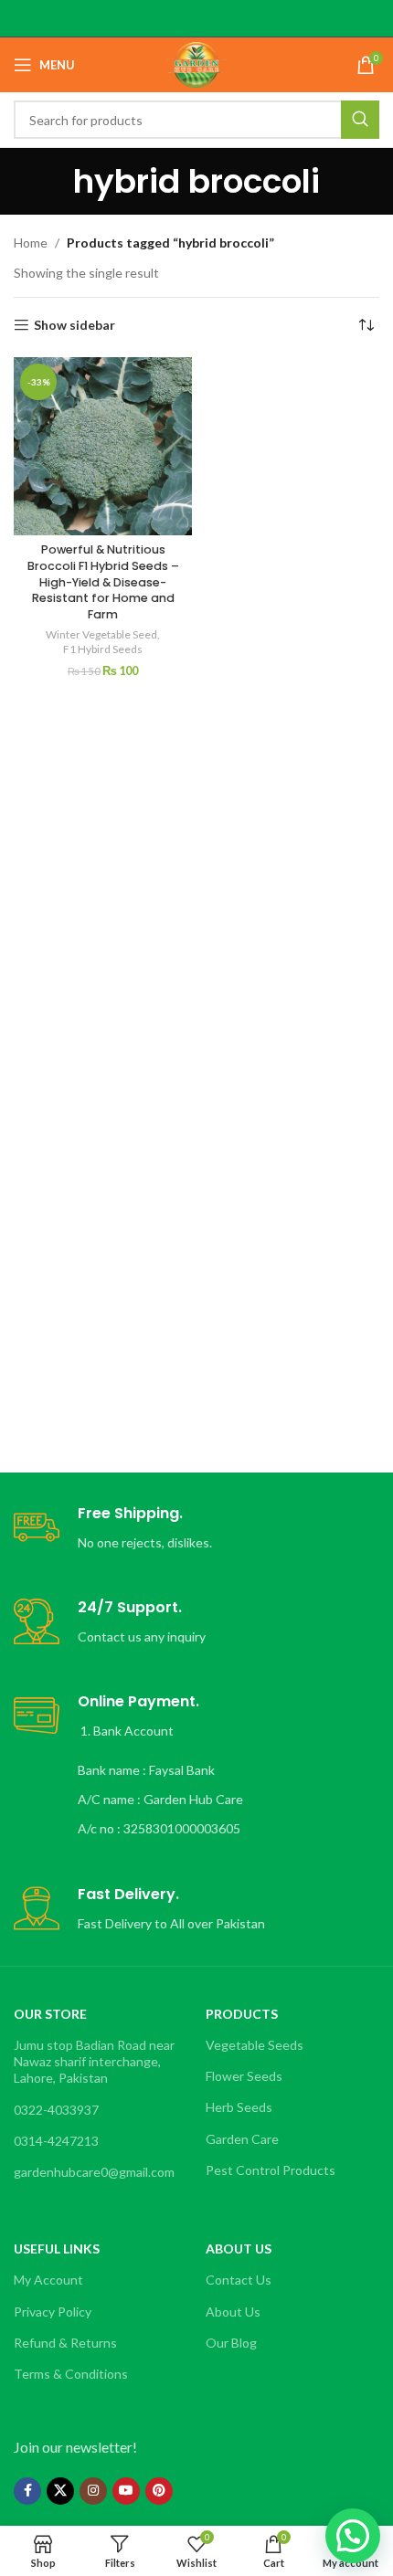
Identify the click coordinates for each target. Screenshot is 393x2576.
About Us (233, 2312)
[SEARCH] (360, 120)
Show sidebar (74, 325)
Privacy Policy (53, 2312)
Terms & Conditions (71, 2374)
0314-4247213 (56, 2141)
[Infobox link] (196, 1529)
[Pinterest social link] (159, 2491)
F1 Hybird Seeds (103, 649)
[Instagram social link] (93, 2491)
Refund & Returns (65, 2343)
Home (31, 243)
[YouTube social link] (126, 2491)
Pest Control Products (271, 2170)
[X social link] (60, 2491)
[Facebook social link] (27, 2491)
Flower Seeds (244, 2076)
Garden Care (242, 2139)
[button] (353, 2536)
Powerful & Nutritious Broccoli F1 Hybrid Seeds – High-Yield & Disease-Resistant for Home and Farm (103, 582)
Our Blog (231, 2343)
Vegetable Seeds (255, 2045)
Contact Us (239, 2280)
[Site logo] (196, 63)
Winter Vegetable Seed (101, 634)
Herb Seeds (239, 2107)
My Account (48, 2280)
